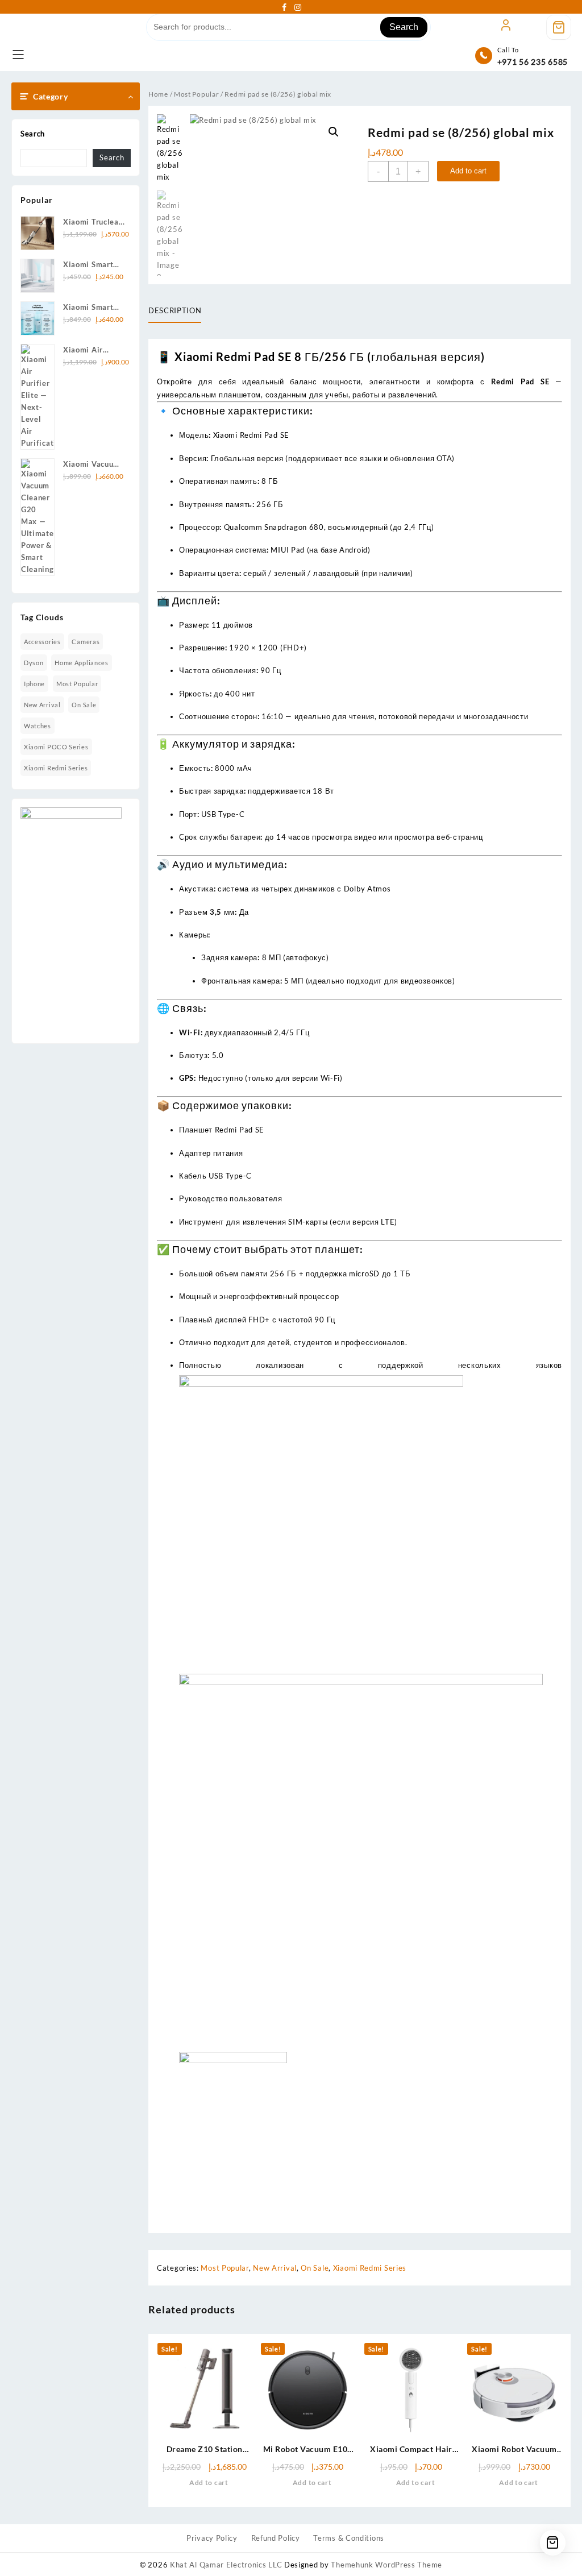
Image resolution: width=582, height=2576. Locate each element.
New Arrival (42, 705)
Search (404, 27)
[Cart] (559, 27)
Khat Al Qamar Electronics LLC (226, 2565)
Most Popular (77, 684)
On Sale (84, 705)
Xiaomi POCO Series (56, 747)
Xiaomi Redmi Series (56, 768)
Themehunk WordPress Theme (386, 2565)
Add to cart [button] (209, 2482)
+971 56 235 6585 (533, 62)
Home (158, 94)
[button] (334, 132)
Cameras (86, 642)
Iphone (34, 684)
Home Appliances (82, 663)
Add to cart (468, 171)
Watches (38, 726)
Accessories (42, 642)
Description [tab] (175, 310)
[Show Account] (506, 27)
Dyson (34, 663)
